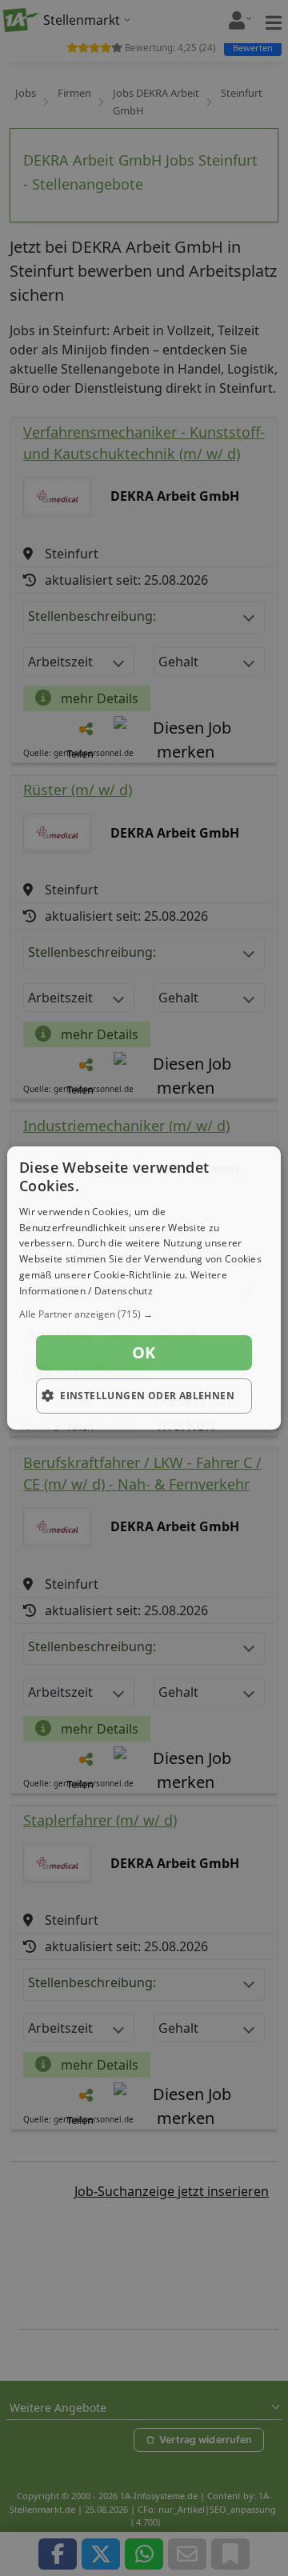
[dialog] (144, 1288)
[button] (144, 1314)
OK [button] (144, 1352)
